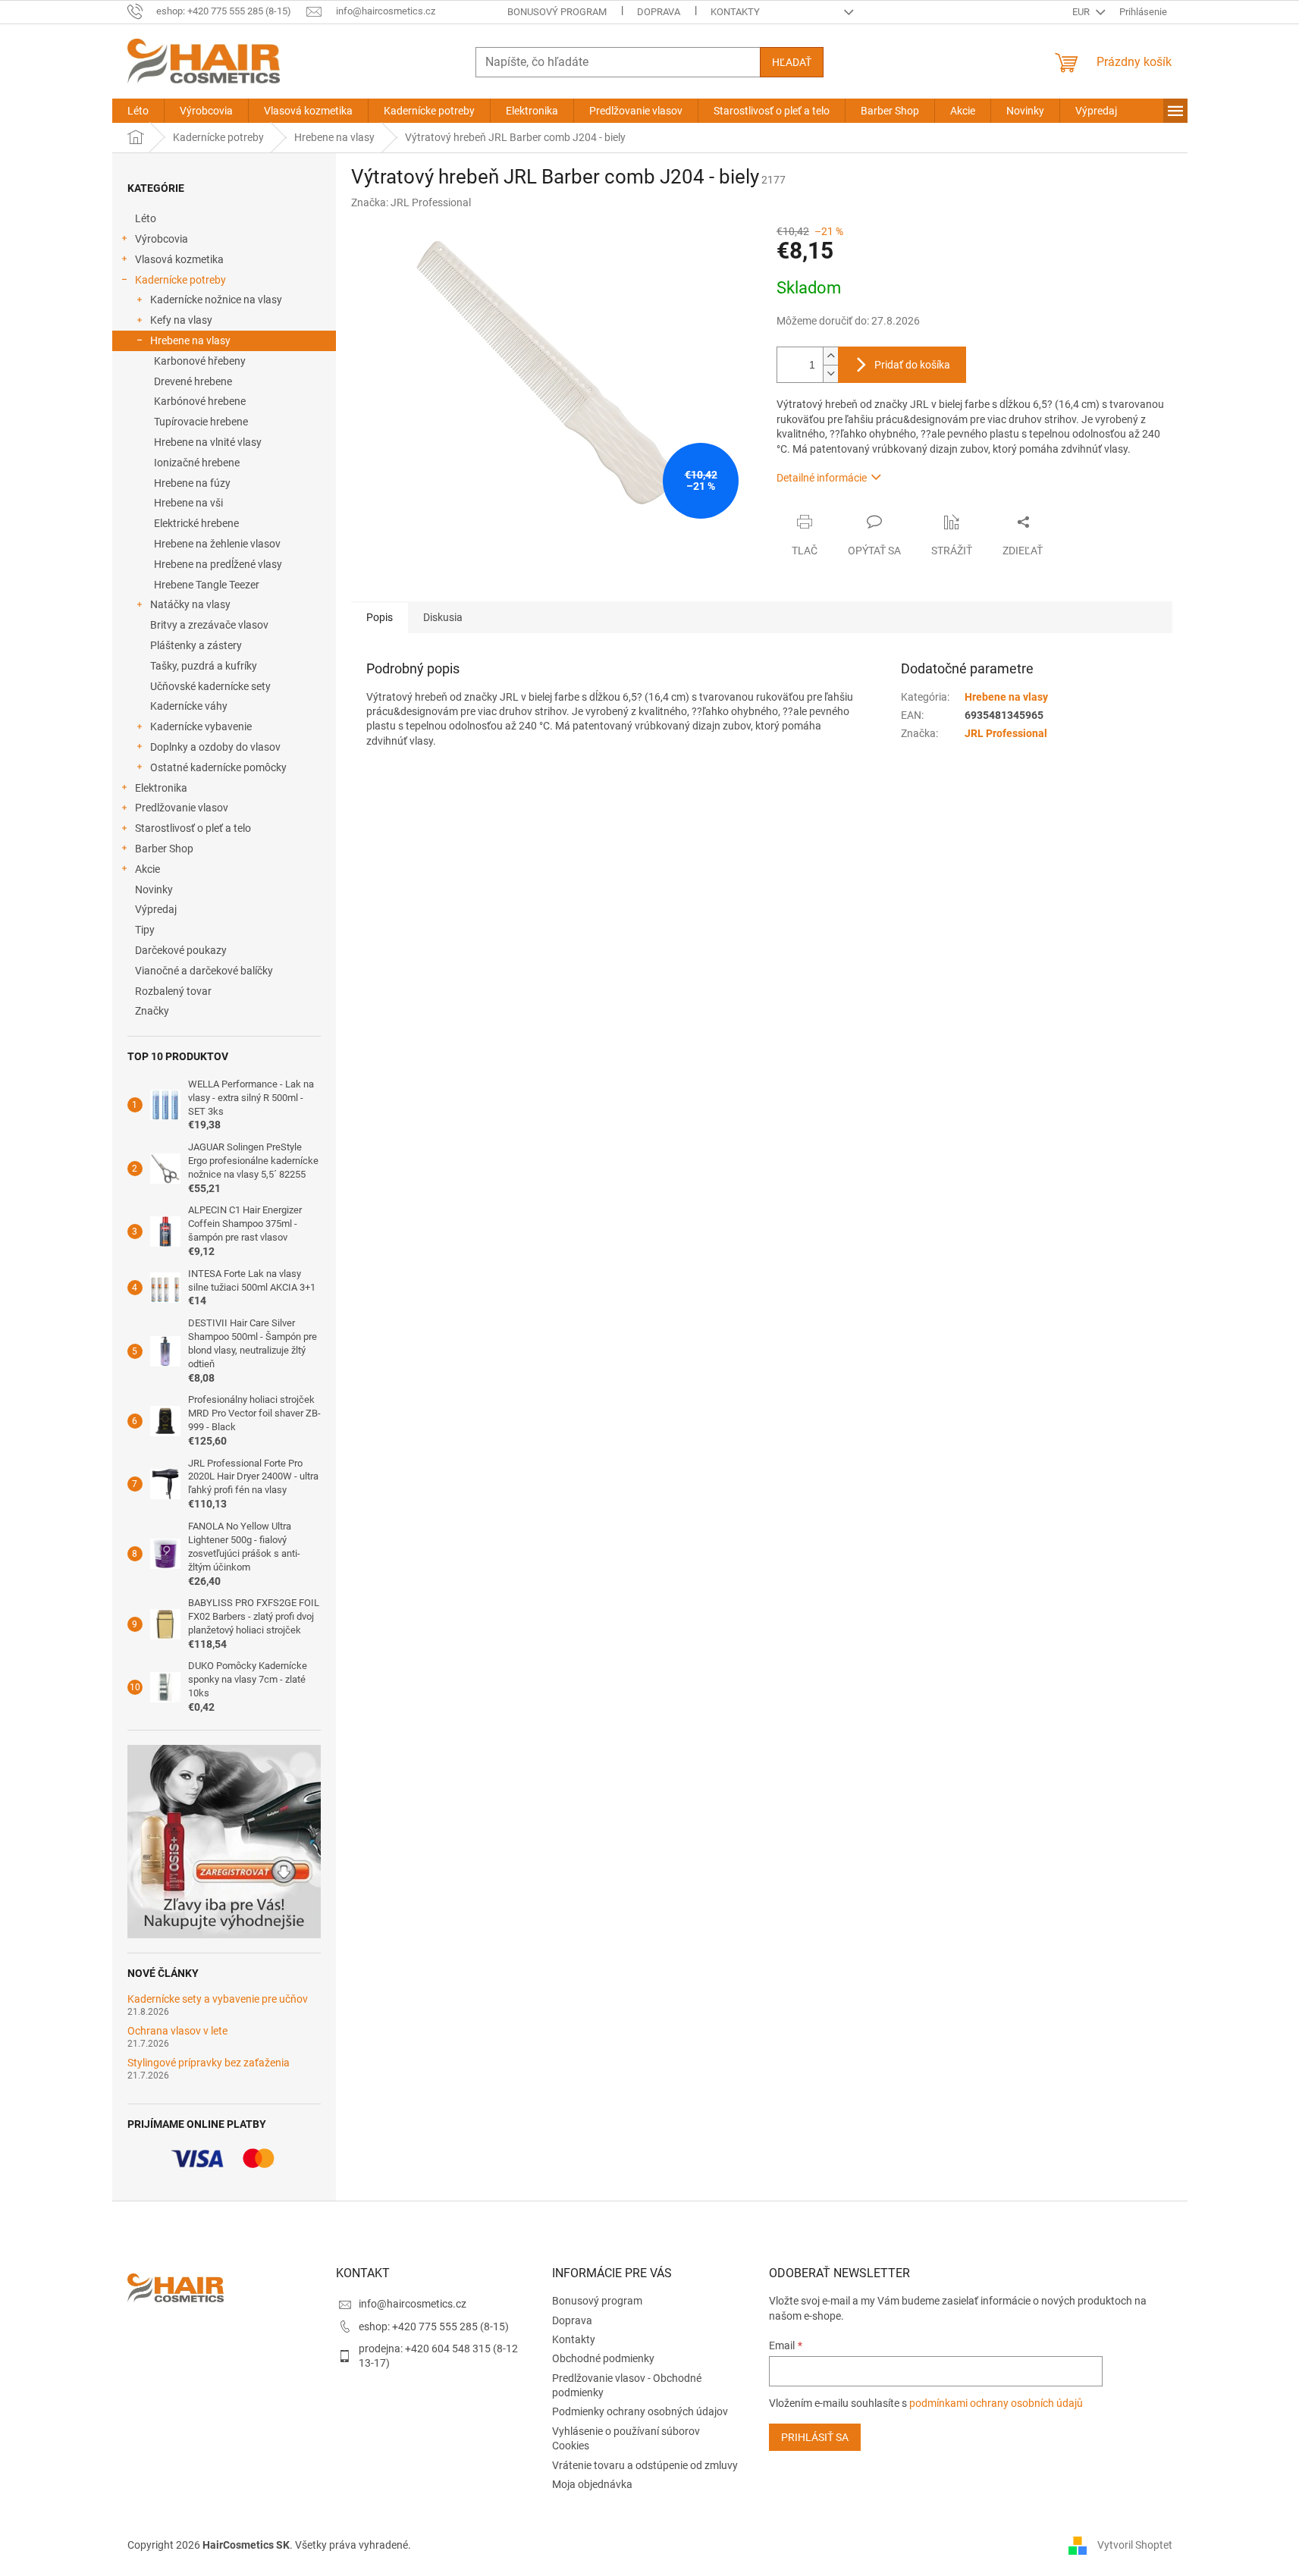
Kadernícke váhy (189, 706)
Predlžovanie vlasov (182, 808)
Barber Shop (164, 849)
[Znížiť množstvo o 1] (830, 373)
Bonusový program (557, 12)
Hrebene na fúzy (192, 483)
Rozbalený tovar (173, 991)
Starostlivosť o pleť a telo (193, 828)
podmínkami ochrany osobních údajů (996, 2403)
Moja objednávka (592, 2484)
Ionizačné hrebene (197, 463)
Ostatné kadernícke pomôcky (218, 767)
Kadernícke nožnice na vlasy (216, 300)
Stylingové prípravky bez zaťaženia (209, 2063)
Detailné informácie (822, 478)
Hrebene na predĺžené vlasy (218, 564)
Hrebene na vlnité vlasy (208, 442)
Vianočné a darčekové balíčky (204, 971)
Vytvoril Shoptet (1135, 2545)
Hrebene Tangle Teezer (207, 585)
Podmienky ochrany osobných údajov (640, 2411)
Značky (152, 1011)
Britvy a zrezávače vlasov (209, 625)
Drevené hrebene (193, 381)
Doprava (659, 12)
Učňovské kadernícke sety (210, 686)
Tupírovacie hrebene (201, 422)
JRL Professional (1006, 733)
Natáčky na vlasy (190, 604)
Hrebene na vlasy (190, 340)
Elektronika (161, 788)
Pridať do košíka (912, 365)
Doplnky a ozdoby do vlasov (215, 747)
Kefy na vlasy (181, 320)
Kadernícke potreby (180, 280)
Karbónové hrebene (200, 401)
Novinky (154, 890)
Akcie (147, 869)
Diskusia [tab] (443, 617)
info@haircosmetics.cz (413, 2304)
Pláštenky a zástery (196, 645)
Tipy (145, 930)
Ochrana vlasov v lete (177, 2031)
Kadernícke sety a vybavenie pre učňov (218, 1999)
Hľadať (792, 62)
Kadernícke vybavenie (201, 726)
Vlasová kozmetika (179, 259)
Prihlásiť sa (815, 2437)
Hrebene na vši (188, 503)
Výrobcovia (162, 239)
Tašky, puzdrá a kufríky (204, 666)
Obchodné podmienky (603, 2358)
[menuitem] (138, 111)
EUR (1082, 12)
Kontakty (735, 12)
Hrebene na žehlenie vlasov (217, 544)
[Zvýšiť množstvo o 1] (830, 356)
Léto (146, 218)
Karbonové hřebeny (200, 361)
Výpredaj (156, 909)
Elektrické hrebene (196, 523)
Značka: (411, 202)
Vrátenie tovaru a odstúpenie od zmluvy (645, 2465)
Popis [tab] (380, 617)
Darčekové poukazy (181, 950)
